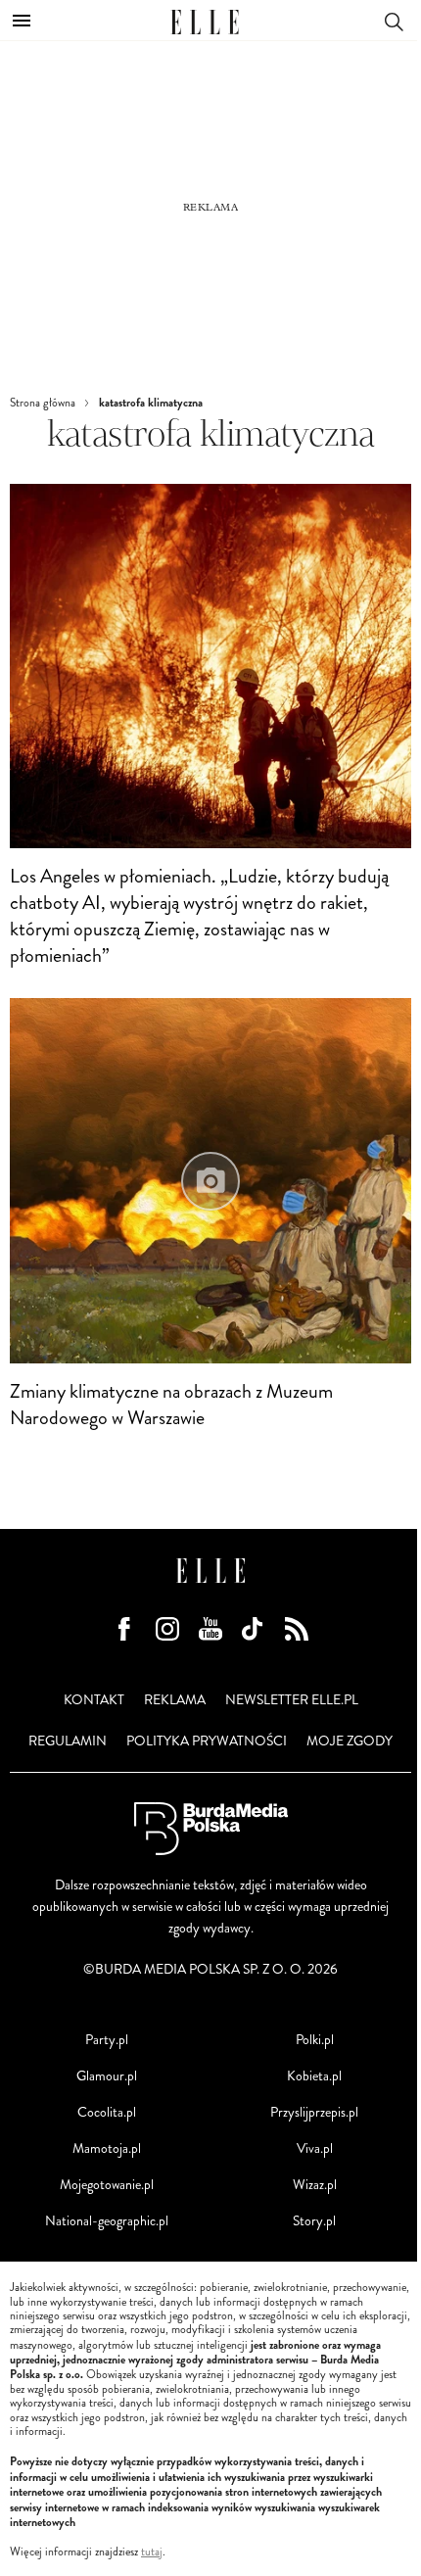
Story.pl (314, 2221)
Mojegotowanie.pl (107, 2185)
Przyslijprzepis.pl (314, 2112)
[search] (394, 20)
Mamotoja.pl (107, 2148)
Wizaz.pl (315, 2185)
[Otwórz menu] (22, 21)
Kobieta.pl (314, 2076)
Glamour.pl (107, 2076)
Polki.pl (315, 2040)
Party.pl (107, 2040)
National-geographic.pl (107, 2221)
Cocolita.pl (107, 2112)
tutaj (152, 2552)
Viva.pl (315, 2148)
